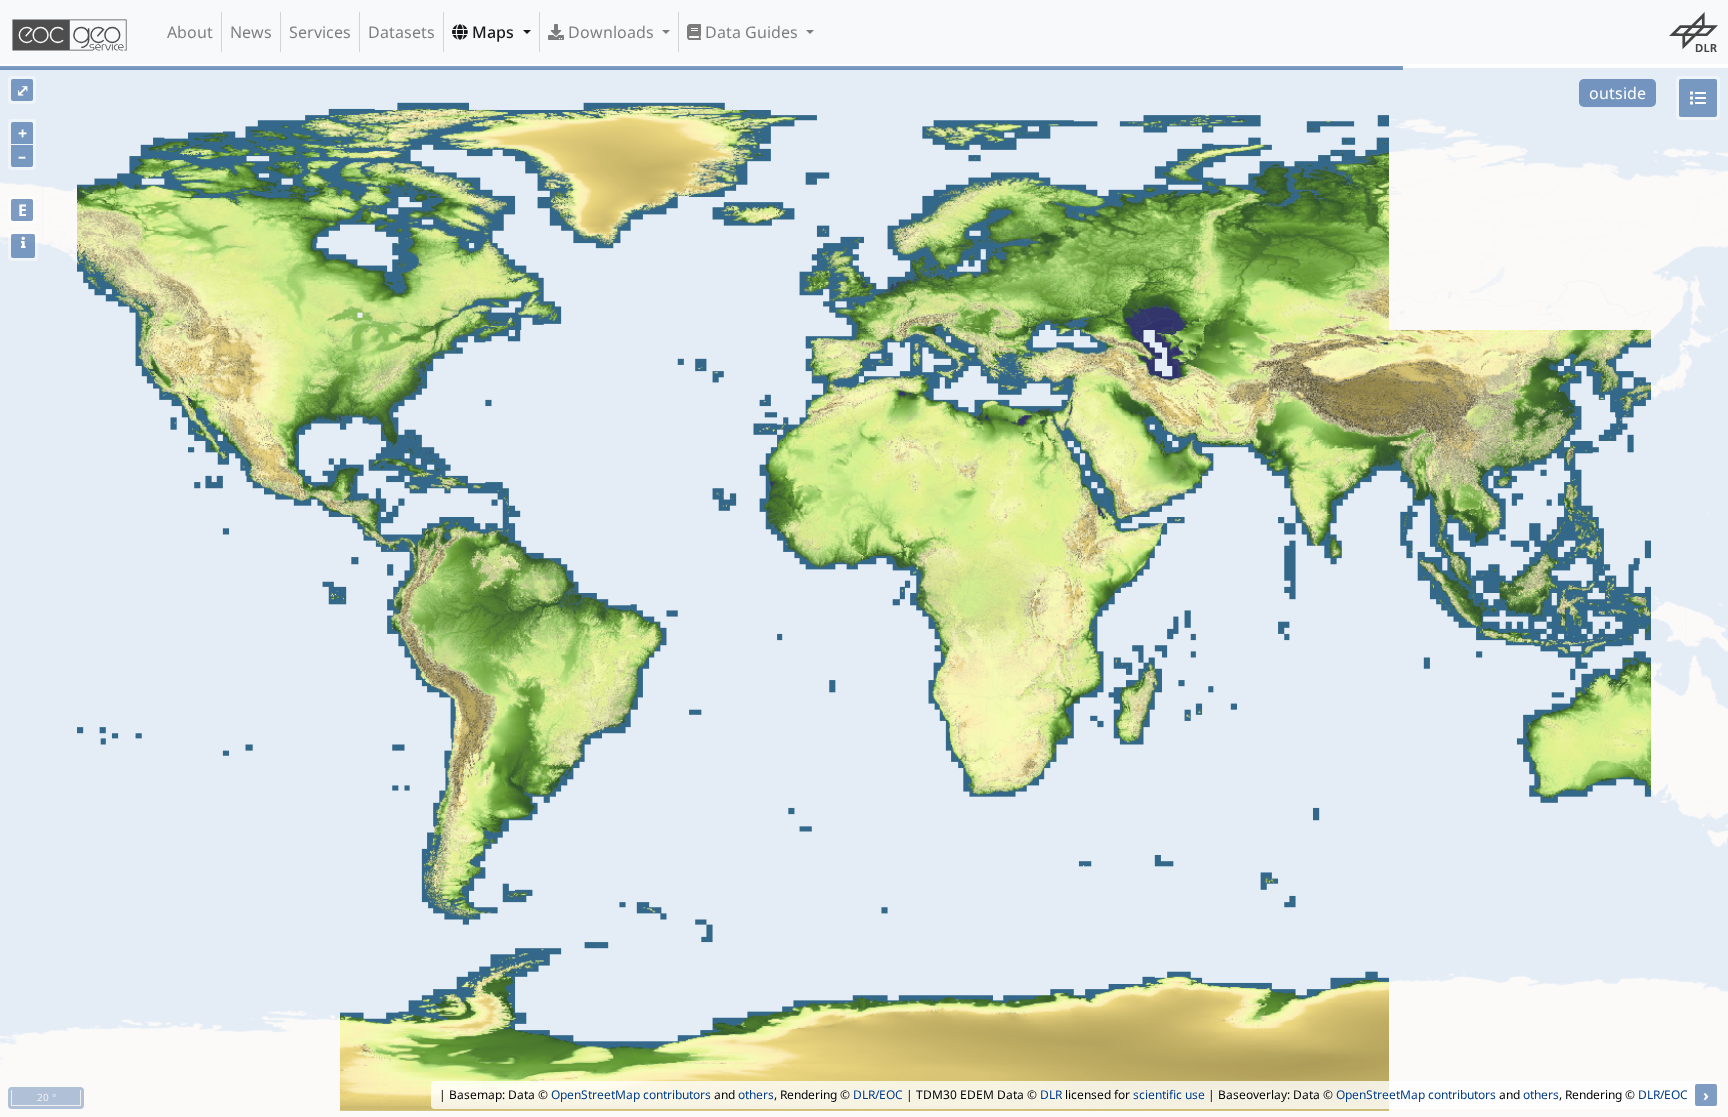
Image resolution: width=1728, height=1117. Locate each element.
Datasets (401, 32)
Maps (493, 32)
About (190, 32)
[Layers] (1698, 98)
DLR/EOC (878, 1094)
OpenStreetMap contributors (631, 1094)
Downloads (611, 32)
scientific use (1169, 1094)
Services (320, 32)
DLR (1051, 1094)
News (251, 32)
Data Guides (751, 32)
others (756, 1094)
